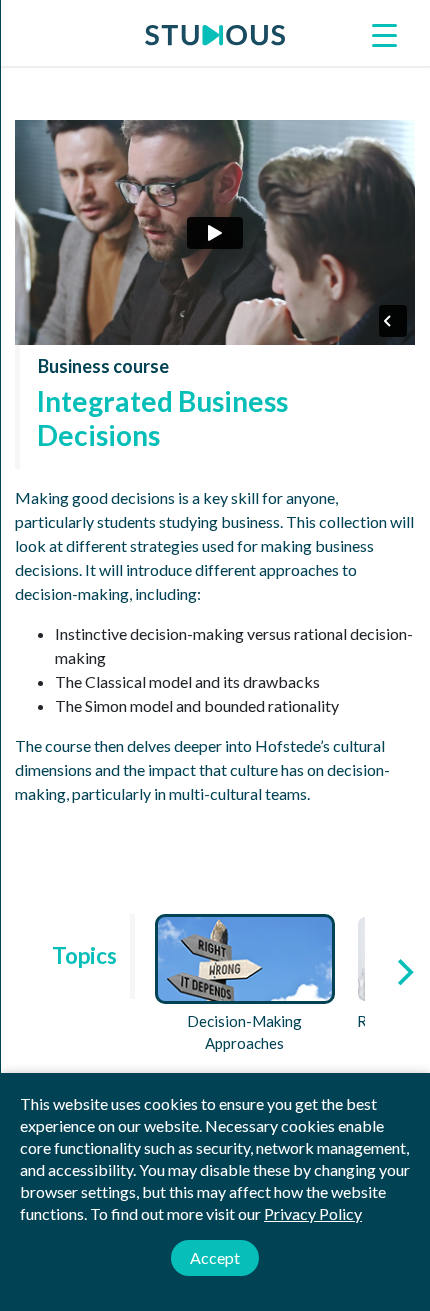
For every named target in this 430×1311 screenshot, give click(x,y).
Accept (215, 1257)
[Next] (403, 972)
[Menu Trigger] (385, 34)
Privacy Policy (313, 1213)
